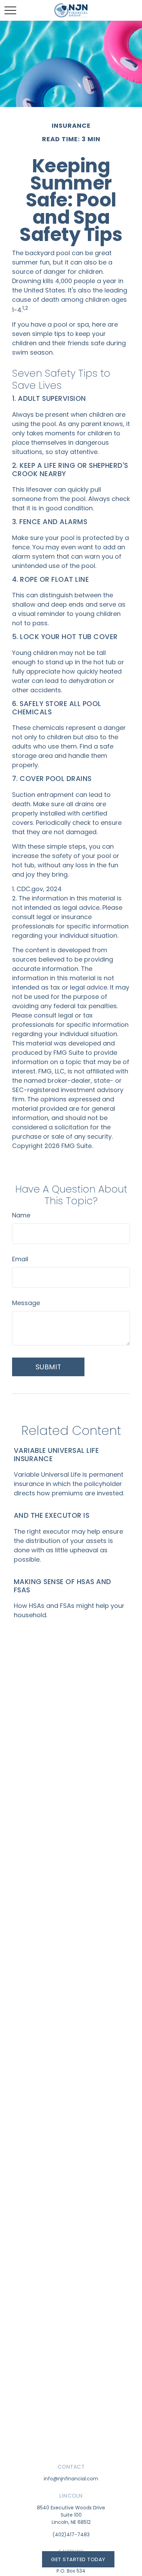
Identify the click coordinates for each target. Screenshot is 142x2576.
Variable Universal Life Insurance (56, 1455)
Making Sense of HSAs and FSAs (63, 1586)
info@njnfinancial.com (71, 2479)
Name (21, 1215)
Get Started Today (78, 2559)
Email (20, 1259)
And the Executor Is (52, 1515)
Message (26, 1303)
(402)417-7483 (71, 2535)
